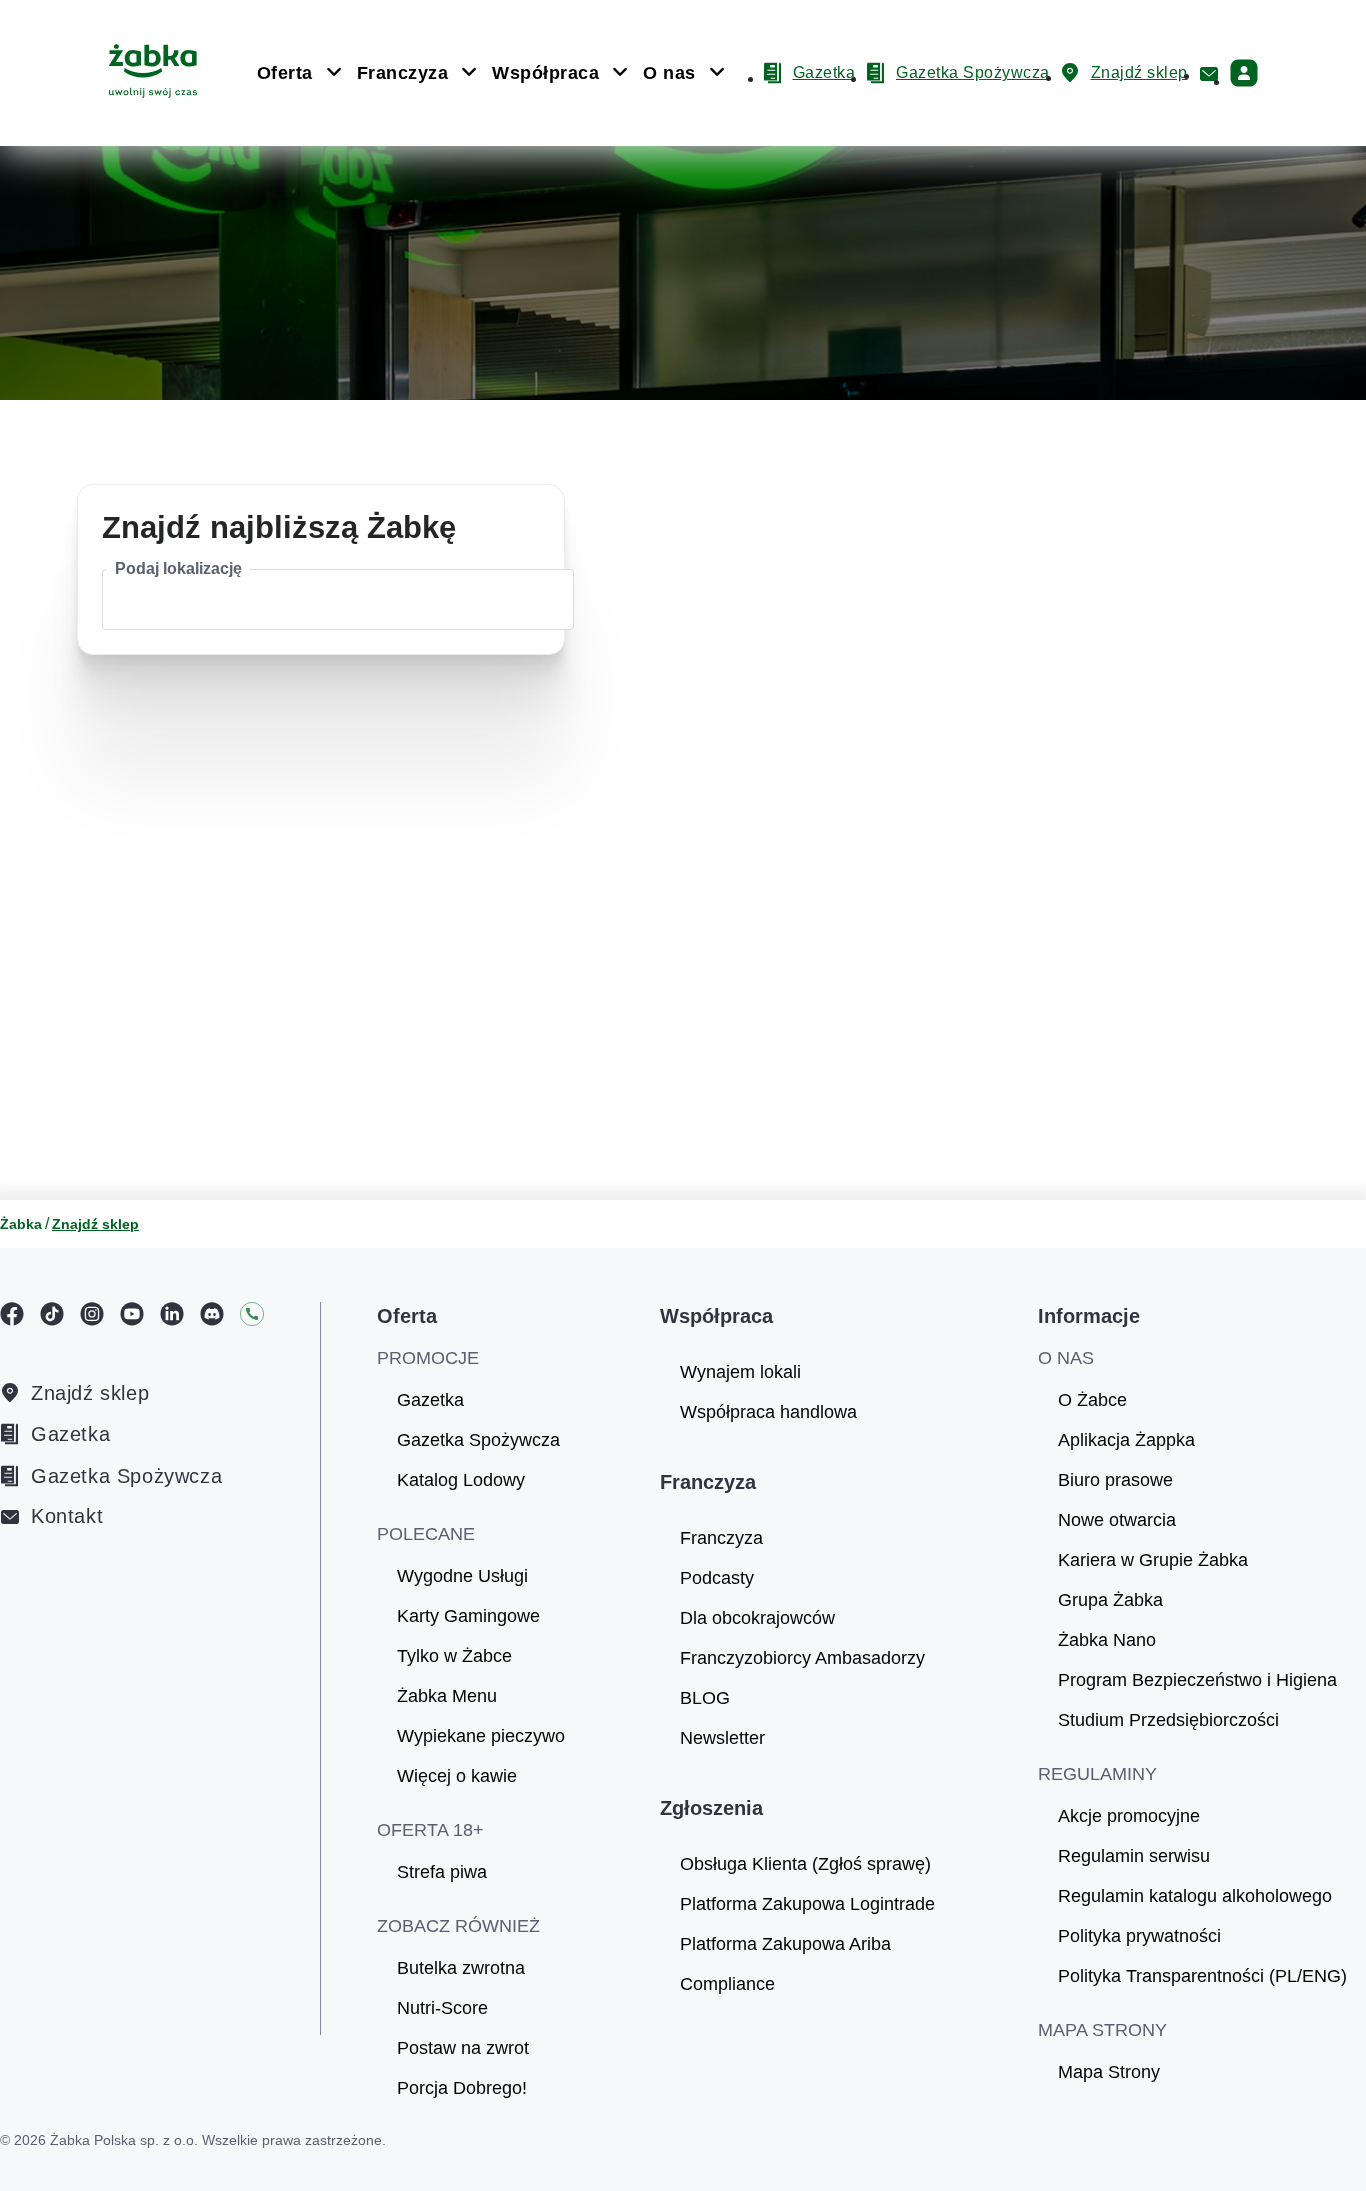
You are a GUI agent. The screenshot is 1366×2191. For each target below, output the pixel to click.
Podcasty (717, 1578)
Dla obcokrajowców (757, 1618)
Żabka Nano (1107, 1640)
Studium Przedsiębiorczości (1168, 1720)
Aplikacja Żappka (1126, 1440)
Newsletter (722, 1738)
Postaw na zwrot (463, 2048)
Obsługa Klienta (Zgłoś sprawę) (805, 1864)
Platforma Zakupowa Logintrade (807, 1904)
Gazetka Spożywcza (126, 1476)
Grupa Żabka (1110, 1600)
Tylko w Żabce (454, 1656)
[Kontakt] (1209, 74)
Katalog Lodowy (461, 1480)
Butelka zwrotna (461, 1968)
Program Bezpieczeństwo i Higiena (1197, 1680)
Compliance (727, 1984)
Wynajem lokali (740, 1372)
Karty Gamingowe (468, 1616)
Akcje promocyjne (1129, 1816)
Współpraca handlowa (768, 1412)
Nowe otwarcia (1117, 1520)
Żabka (21, 1224)
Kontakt (67, 1516)
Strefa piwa (442, 1872)
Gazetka (70, 1434)
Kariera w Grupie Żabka (1153, 1560)
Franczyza (721, 1538)
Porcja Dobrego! (462, 2088)
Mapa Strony (1109, 2072)
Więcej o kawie (457, 1776)
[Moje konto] (1244, 73)
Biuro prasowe (1115, 1480)
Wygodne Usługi (462, 1576)
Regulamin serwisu (1134, 1856)
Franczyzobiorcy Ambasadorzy (802, 1658)
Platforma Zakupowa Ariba (785, 1944)
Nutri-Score (442, 2008)
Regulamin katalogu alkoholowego (1195, 1896)
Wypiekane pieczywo (481, 1736)
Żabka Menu (447, 1696)
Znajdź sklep (90, 1393)
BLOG (705, 1698)
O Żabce (1092, 1400)
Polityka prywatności (1139, 1936)
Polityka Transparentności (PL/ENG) (1202, 1976)
